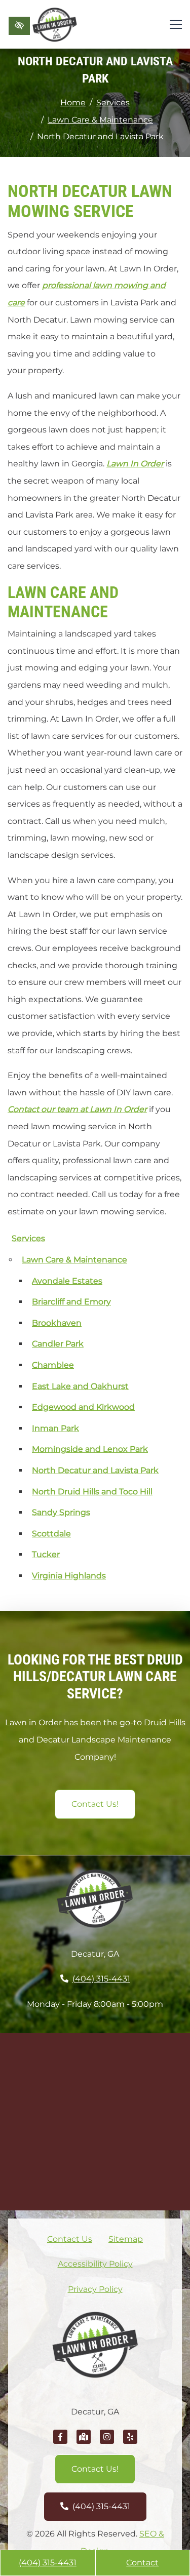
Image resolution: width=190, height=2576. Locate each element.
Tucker (46, 1554)
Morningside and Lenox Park (90, 1449)
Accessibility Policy (95, 2264)
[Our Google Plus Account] (84, 2442)
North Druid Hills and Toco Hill (92, 1492)
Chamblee (53, 1365)
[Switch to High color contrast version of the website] (19, 26)
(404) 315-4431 (48, 2563)
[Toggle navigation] (176, 24)
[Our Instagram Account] (107, 2442)
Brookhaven (57, 1323)
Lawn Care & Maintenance (100, 120)
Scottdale (51, 1534)
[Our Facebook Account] (60, 2442)
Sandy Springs (61, 1512)
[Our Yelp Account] (130, 2442)
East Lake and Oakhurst (80, 1386)
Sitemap (126, 2239)
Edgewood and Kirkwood (83, 1407)
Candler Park (58, 1344)
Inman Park (55, 1428)
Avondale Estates (67, 1281)
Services (113, 103)
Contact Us (70, 2239)
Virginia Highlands (69, 1576)
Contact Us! (95, 1804)
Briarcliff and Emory (71, 1302)
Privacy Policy (95, 2289)
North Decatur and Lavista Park (95, 1470)
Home (73, 103)
